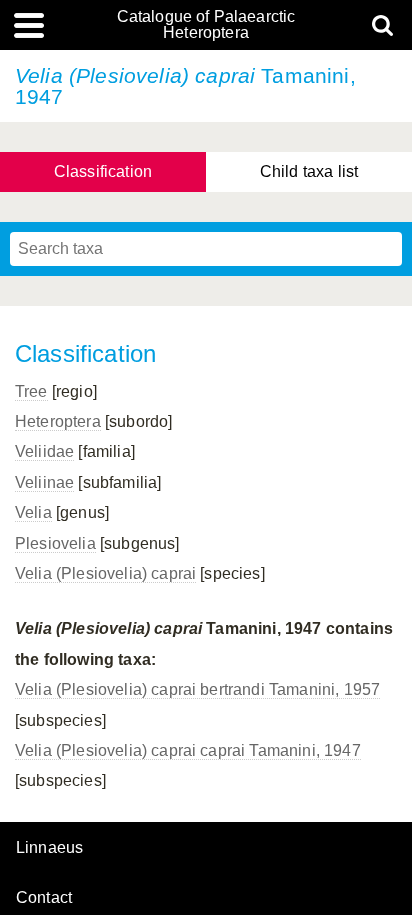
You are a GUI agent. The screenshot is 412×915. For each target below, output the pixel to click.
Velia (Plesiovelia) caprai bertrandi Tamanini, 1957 (197, 689)
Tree (31, 391)
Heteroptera (58, 421)
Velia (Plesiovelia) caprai (105, 573)
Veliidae (44, 451)
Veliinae (44, 482)
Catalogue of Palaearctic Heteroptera (206, 25)
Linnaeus (49, 848)
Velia (33, 512)
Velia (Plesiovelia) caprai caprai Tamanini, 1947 (188, 750)
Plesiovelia (55, 543)
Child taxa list (309, 171)
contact (44, 897)
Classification (103, 171)
